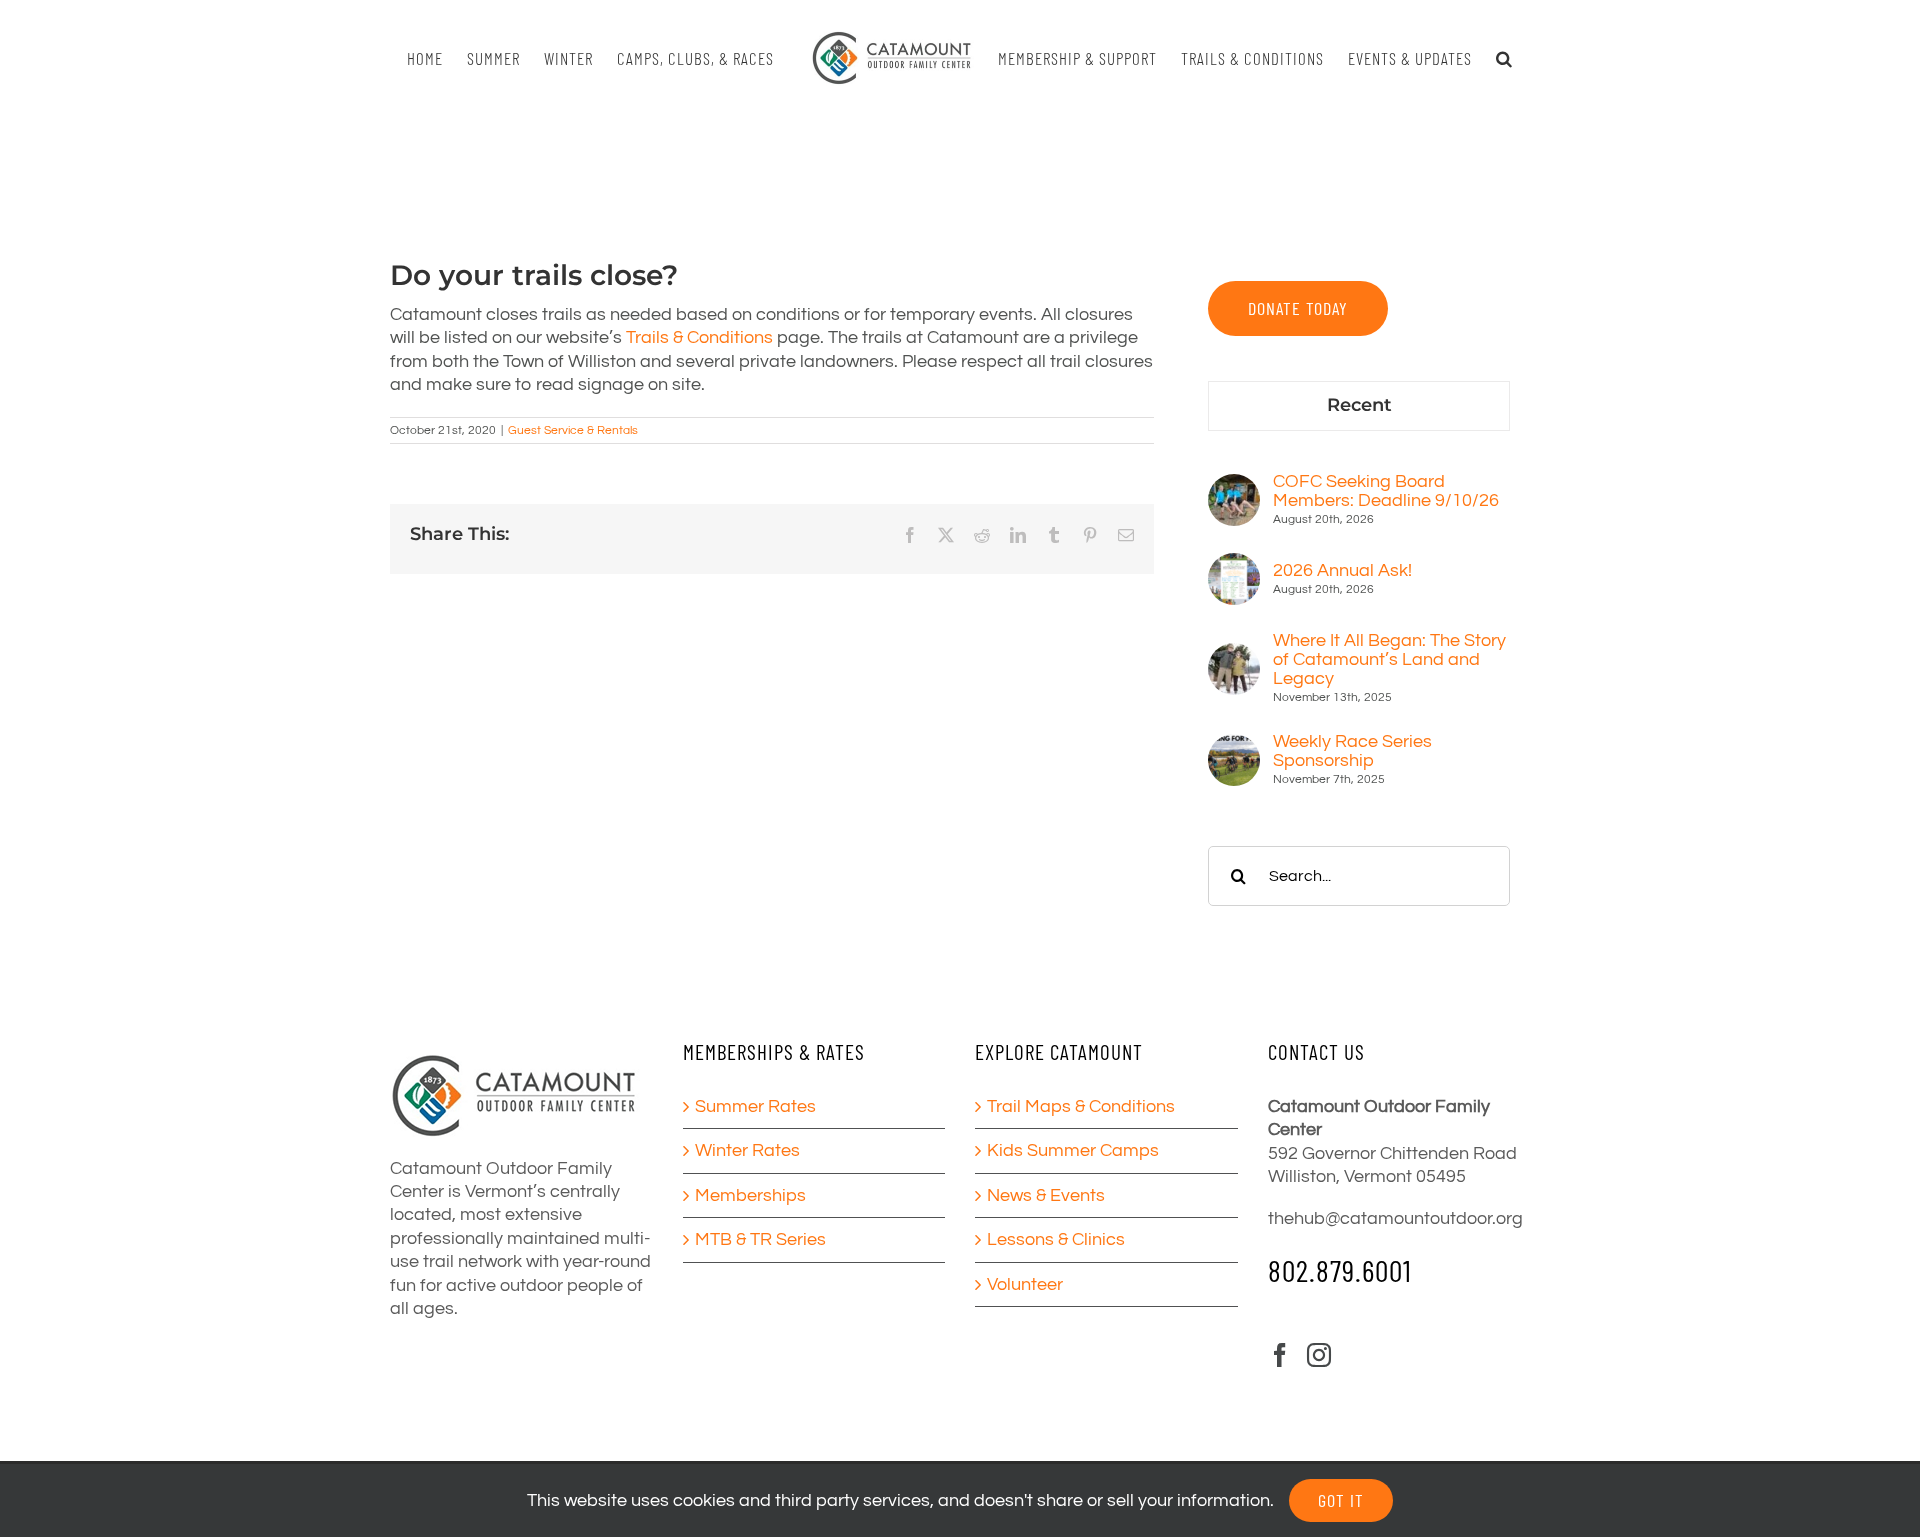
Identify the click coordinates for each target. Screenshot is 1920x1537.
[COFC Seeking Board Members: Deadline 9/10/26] (1234, 485)
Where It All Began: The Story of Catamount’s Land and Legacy (1389, 659)
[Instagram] (1319, 1355)
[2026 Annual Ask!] (1234, 564)
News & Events (1046, 1195)
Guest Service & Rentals (573, 430)
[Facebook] (1280, 1355)
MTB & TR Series (760, 1239)
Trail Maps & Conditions (1081, 1106)
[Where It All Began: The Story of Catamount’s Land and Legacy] (1234, 654)
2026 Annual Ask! (1342, 570)
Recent (1359, 405)
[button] (1495, 59)
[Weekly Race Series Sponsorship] (1234, 745)
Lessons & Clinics (1056, 1239)
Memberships (750, 1195)
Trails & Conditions (699, 337)
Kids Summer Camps (1073, 1150)
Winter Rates (747, 1150)
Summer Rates (755, 1106)
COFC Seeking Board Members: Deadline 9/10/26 (1386, 491)
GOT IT (1341, 1500)
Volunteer (1025, 1284)
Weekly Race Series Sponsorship (1352, 751)
